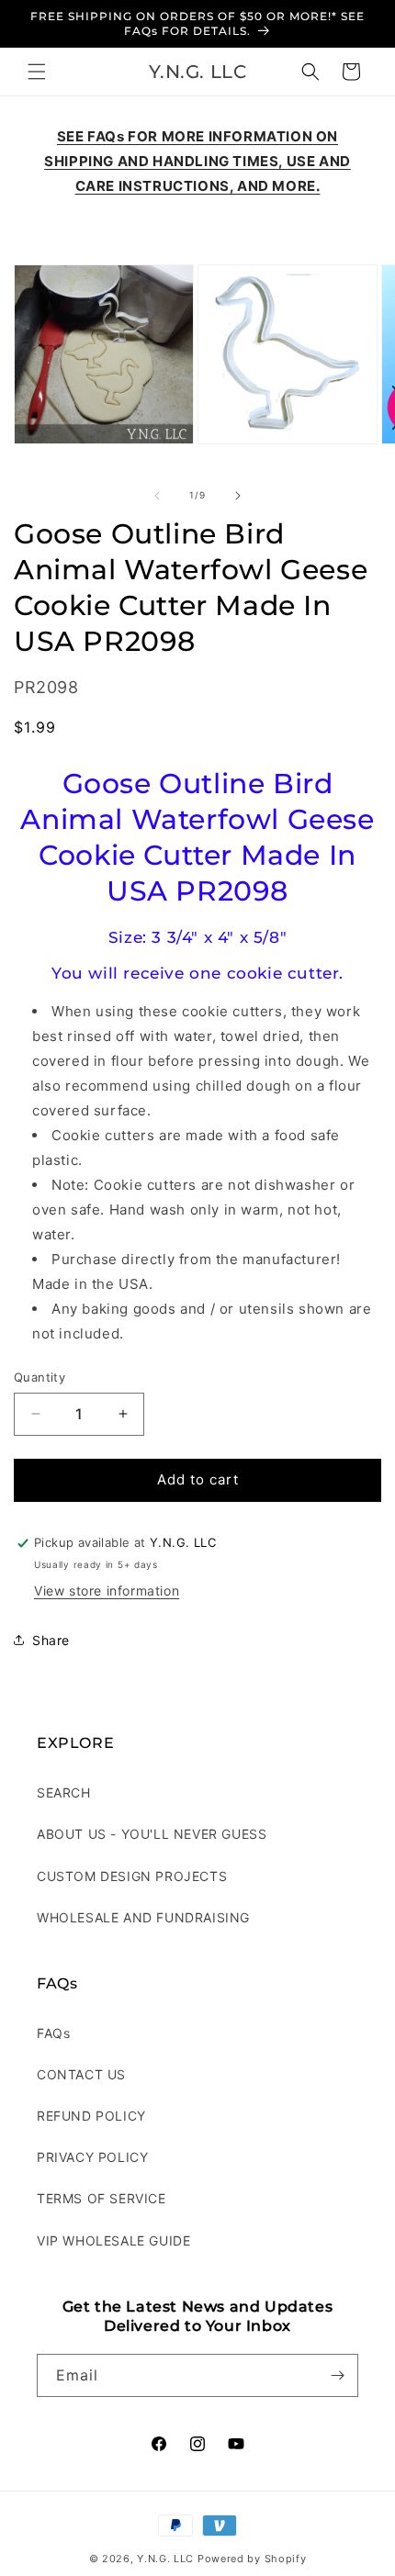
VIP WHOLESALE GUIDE (113, 2240)
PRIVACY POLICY (92, 2157)
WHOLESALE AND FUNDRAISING (143, 1917)
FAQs (53, 2033)
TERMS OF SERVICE (102, 2198)
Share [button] (51, 1640)
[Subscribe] (337, 2375)
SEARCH (64, 1792)
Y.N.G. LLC (165, 2559)
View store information (107, 1590)
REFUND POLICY (91, 2116)
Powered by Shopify (252, 2559)
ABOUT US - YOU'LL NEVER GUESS (152, 1834)
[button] (37, 72)
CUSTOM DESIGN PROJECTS (132, 1876)
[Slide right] (238, 496)
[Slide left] (157, 496)
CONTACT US (81, 2074)
